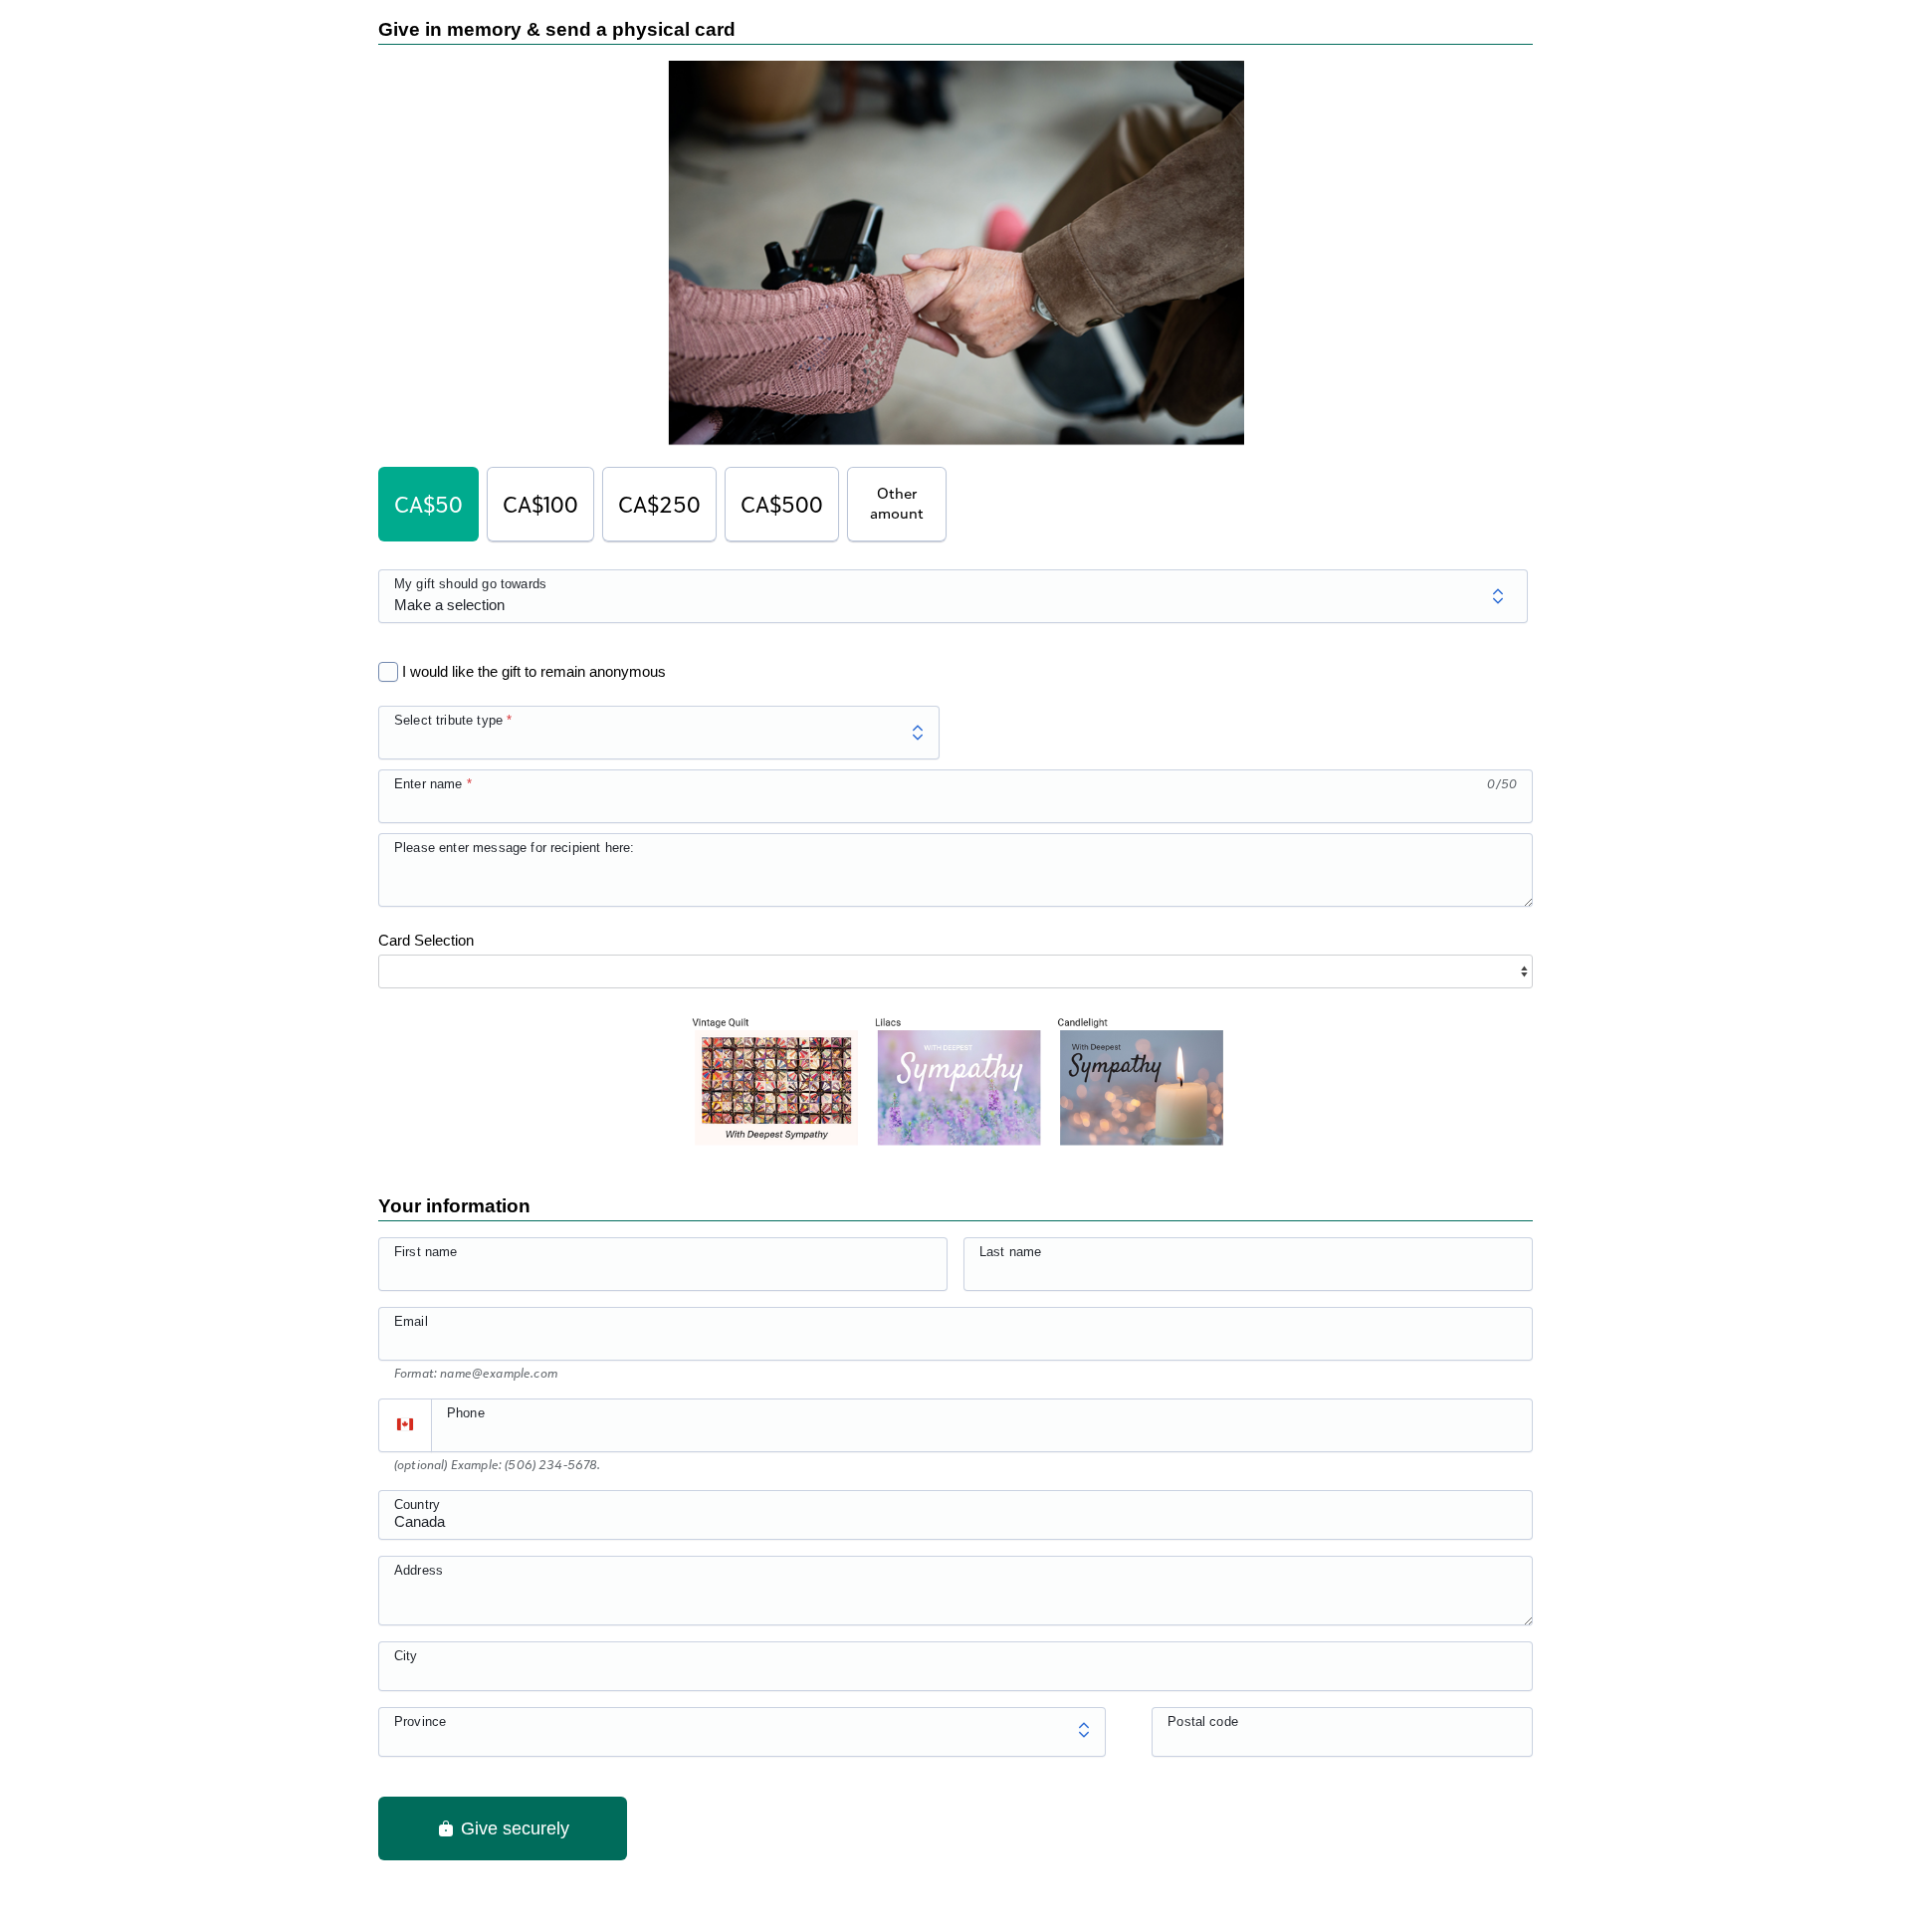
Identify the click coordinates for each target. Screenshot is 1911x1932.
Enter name (428, 784)
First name (426, 1252)
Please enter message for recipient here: (514, 848)
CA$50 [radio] (428, 504)
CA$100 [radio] (540, 504)
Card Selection (426, 940)
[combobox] (955, 1526)
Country (417, 1504)
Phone (466, 1413)
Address (419, 1570)
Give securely (513, 1828)
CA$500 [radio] (782, 504)
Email (411, 1321)
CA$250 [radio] (659, 504)
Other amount (897, 503)
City (406, 1656)
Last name (1010, 1252)
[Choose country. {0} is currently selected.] (405, 1425)
